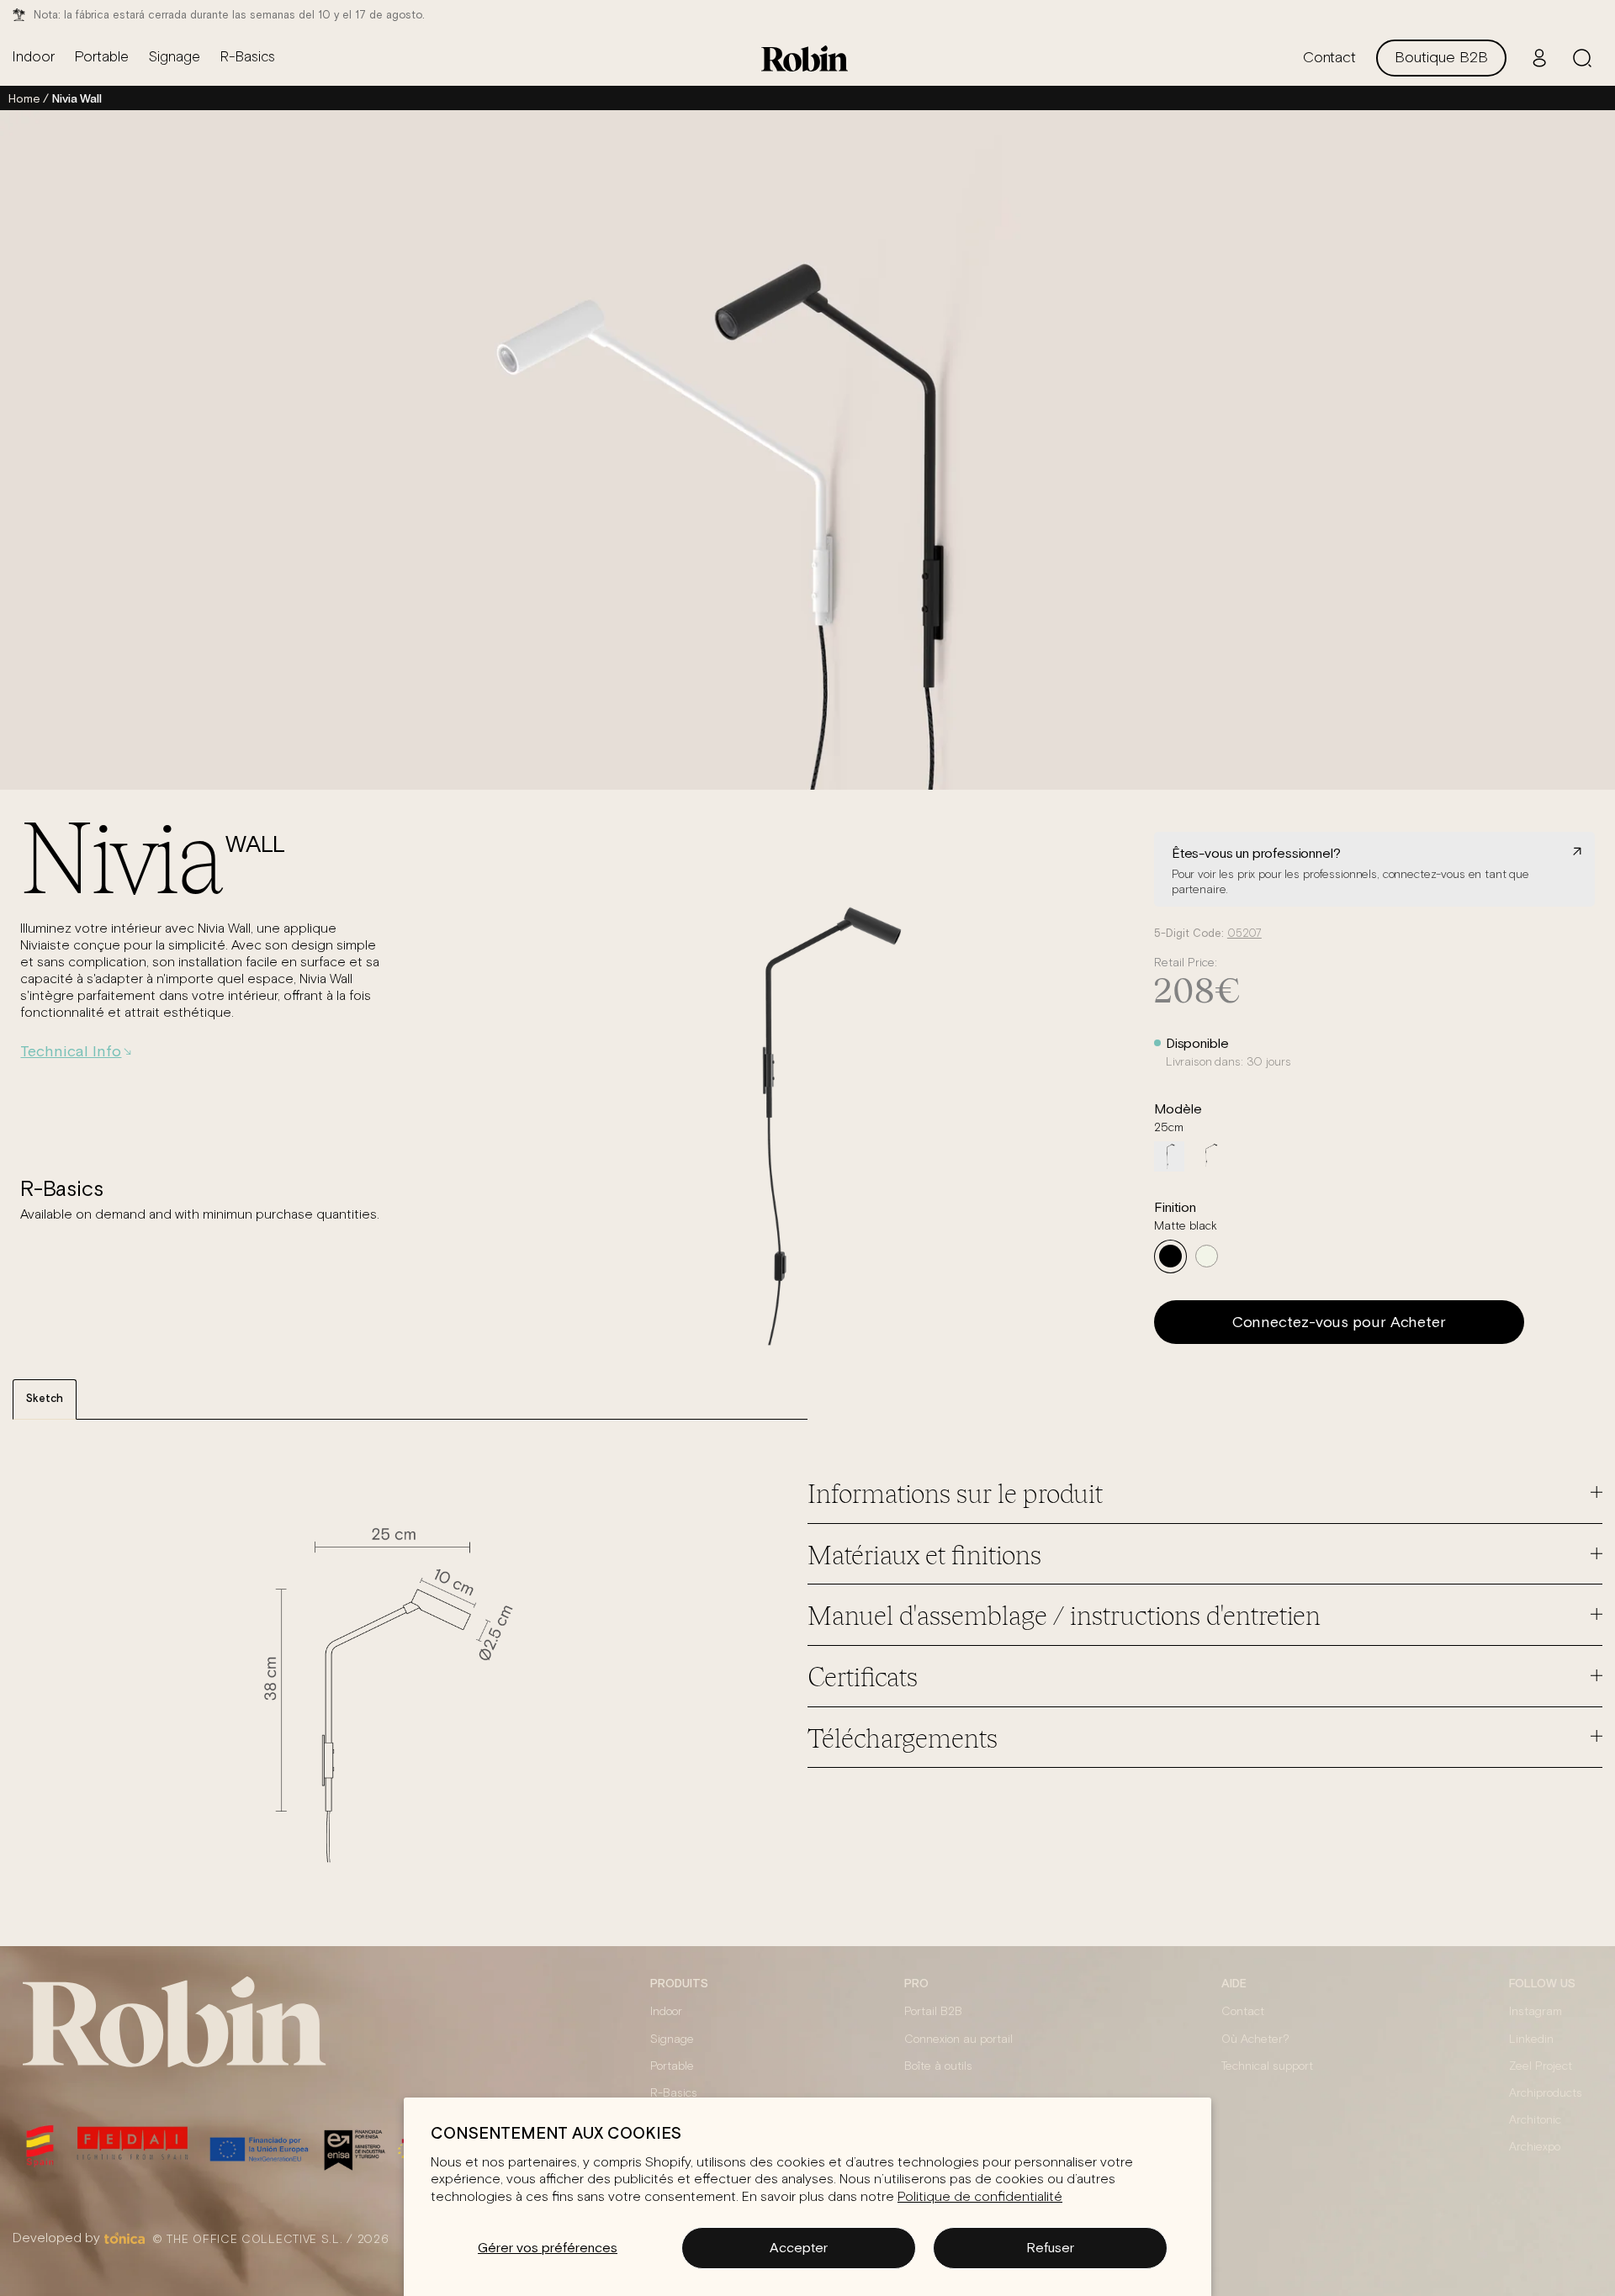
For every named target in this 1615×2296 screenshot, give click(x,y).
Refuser (1050, 2247)
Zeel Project (1541, 2066)
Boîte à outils (938, 2066)
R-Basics (674, 2093)
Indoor (666, 2012)
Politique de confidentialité (980, 2197)
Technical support (1267, 2066)
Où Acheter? (1255, 2039)
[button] (1582, 58)
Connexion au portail (958, 2039)
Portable (672, 2066)
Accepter (799, 2247)
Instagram (1536, 2012)
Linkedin (1531, 2039)
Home (24, 98)
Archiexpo (1535, 2147)
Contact (1243, 2012)
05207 (1244, 934)
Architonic (1535, 2120)
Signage (672, 2039)
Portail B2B (933, 2012)
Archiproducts (1546, 2093)
